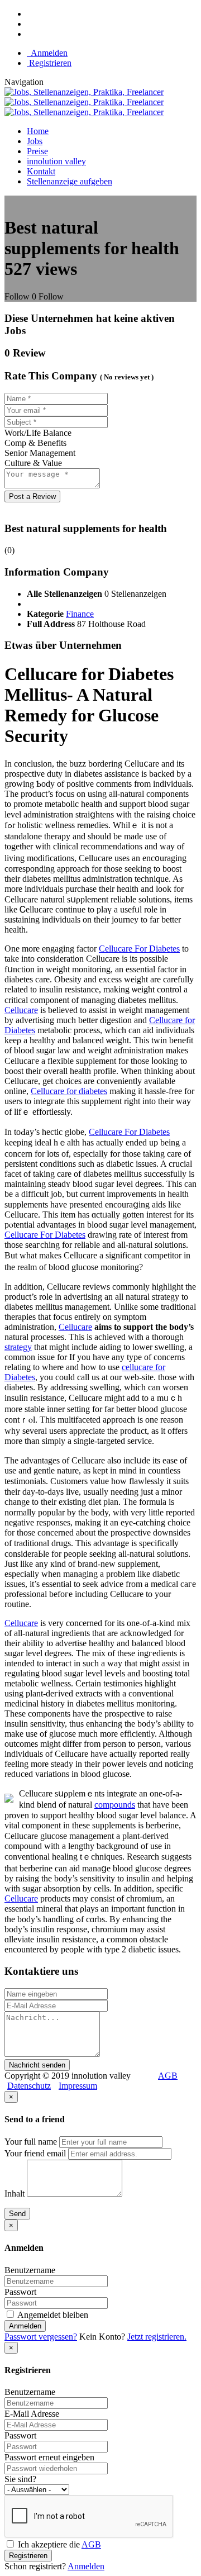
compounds (115, 1805)
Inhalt (15, 2194)
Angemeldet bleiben (52, 2315)
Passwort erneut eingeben (49, 2457)
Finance (80, 614)
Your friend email (35, 2153)
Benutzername (30, 2270)
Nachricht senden (37, 2065)
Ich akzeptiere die (58, 2544)
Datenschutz (29, 2086)
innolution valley (56, 161)
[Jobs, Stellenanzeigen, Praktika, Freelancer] (84, 102)
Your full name (31, 2142)
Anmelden (47, 53)
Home (38, 131)
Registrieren (49, 63)
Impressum (78, 2086)
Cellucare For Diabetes (139, 949)
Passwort (20, 2292)
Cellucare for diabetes (69, 1091)
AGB (168, 2076)
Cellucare (21, 1010)
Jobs (35, 141)
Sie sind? (20, 2479)
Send (17, 2214)
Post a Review (32, 496)
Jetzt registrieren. (157, 2337)
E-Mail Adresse (32, 2414)
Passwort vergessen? (41, 2337)
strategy (18, 1347)
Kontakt (41, 171)
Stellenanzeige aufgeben (70, 181)
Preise (37, 151)
